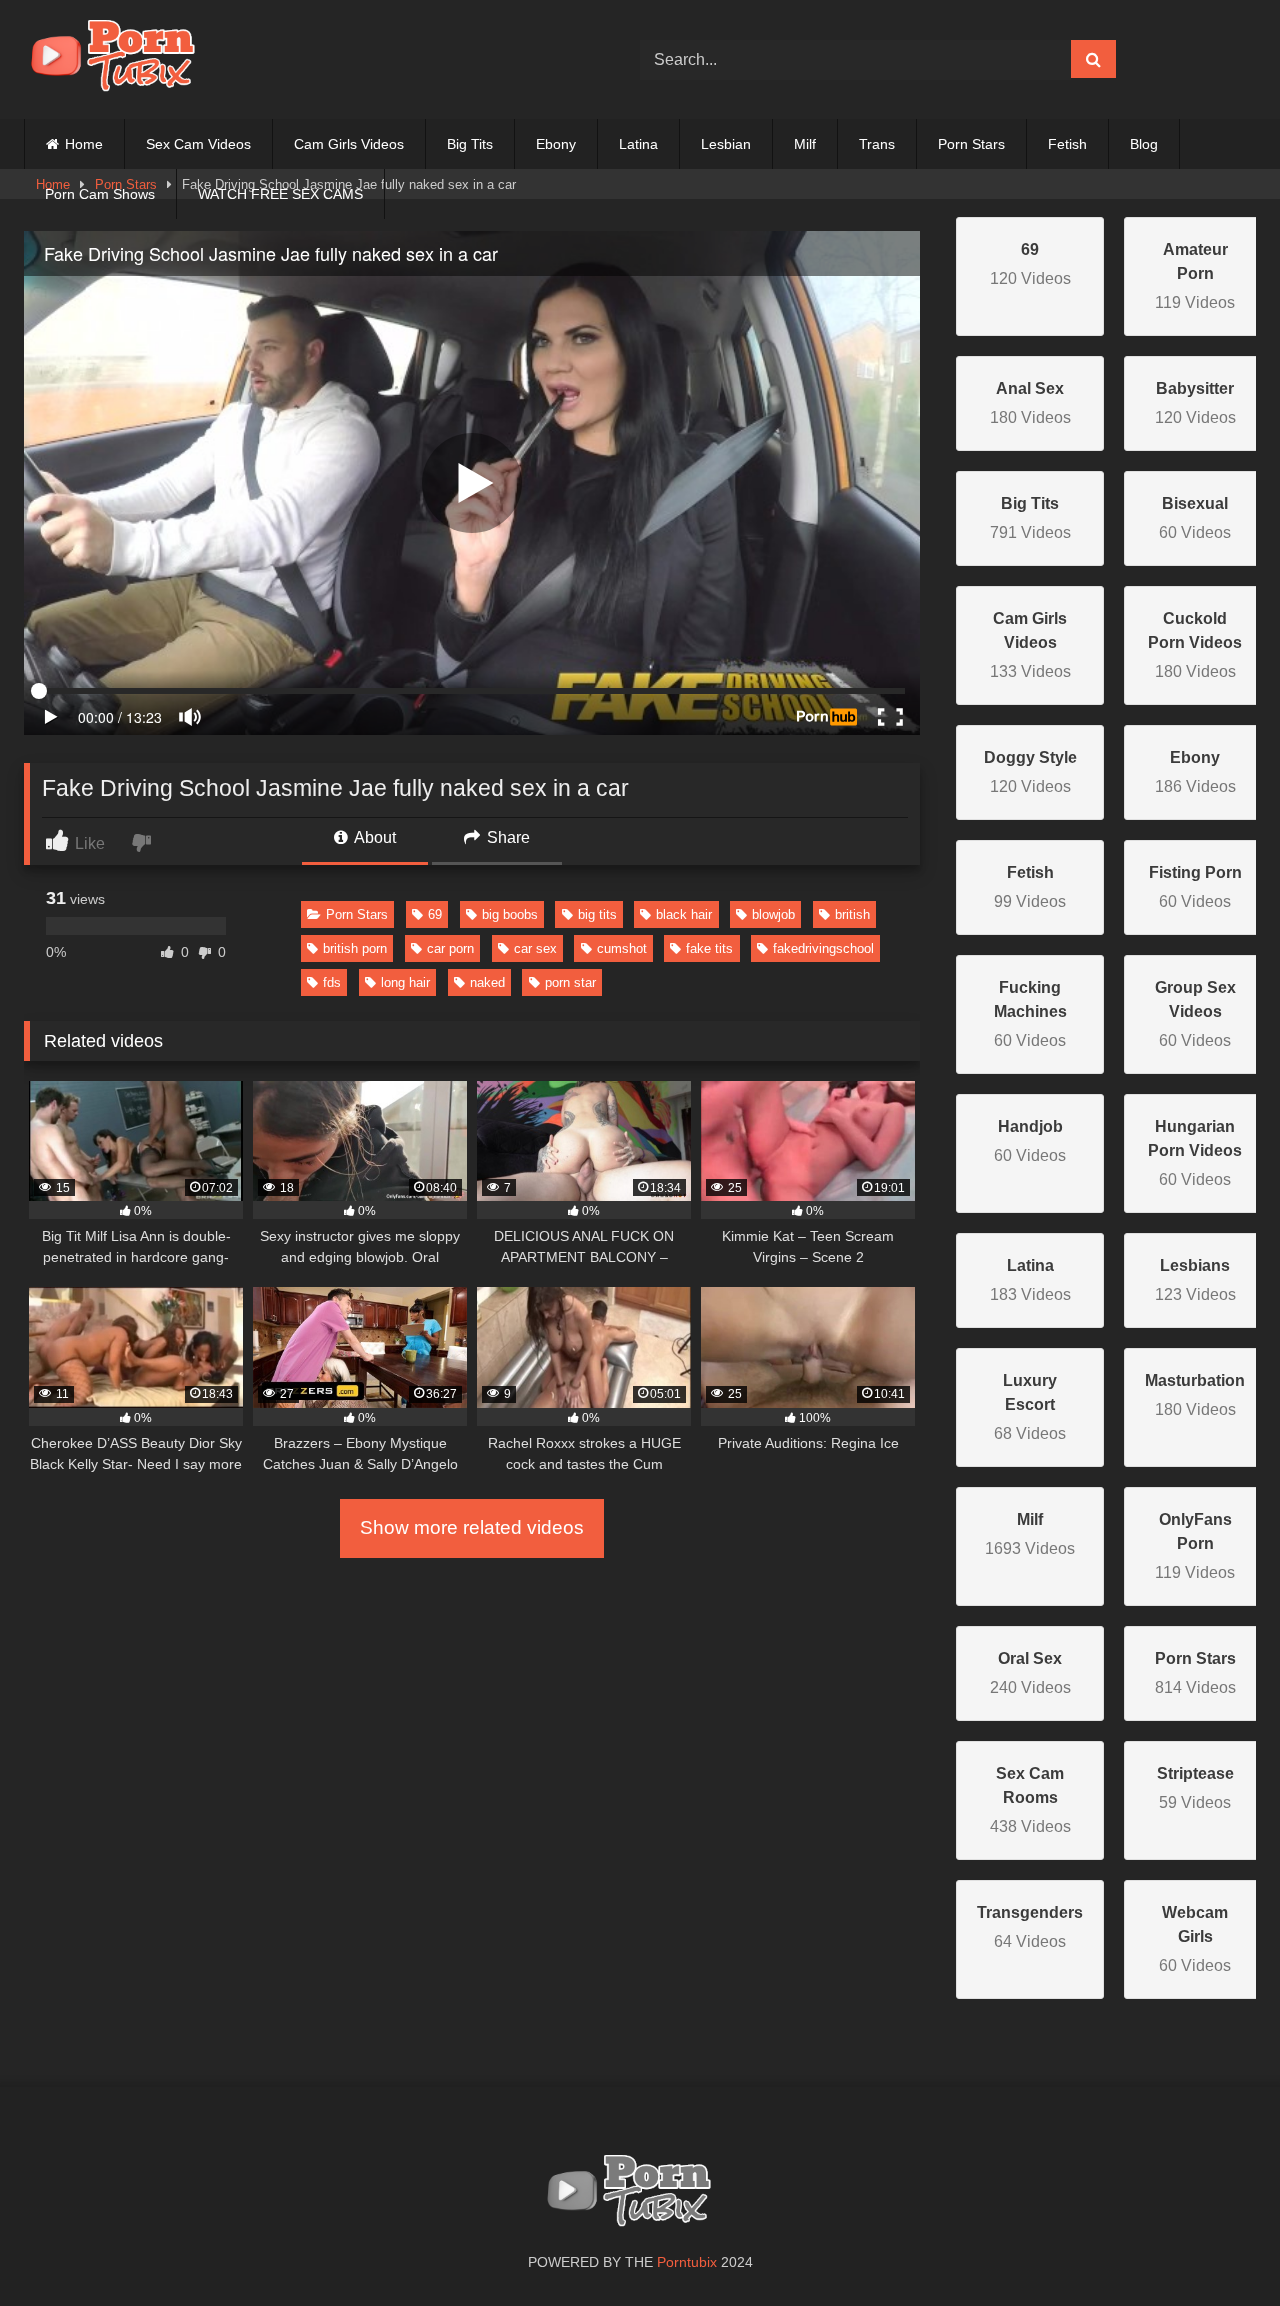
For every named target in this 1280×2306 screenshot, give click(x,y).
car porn (450, 948)
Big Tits (470, 144)
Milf (805, 144)
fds (332, 982)
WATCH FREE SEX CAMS (280, 194)
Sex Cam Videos (198, 144)
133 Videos (1030, 645)
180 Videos (1195, 645)
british (852, 914)
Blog (1144, 144)
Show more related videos (472, 1527)
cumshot (622, 948)
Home (84, 144)
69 (435, 914)
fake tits (709, 948)
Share (506, 837)
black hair (684, 914)
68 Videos (1030, 1407)
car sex (535, 948)
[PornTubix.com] (124, 59)
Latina (638, 144)
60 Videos (1030, 1014)
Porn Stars (971, 144)
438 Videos (1030, 1800)
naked (487, 982)
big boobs (510, 914)
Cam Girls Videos (349, 144)
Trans (877, 144)
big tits (597, 914)
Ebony (556, 144)
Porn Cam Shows (100, 194)
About (373, 837)
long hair (405, 982)
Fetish (1067, 144)
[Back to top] (1218, 2246)
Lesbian (726, 144)
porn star (570, 982)
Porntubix (687, 2262)
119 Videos (1195, 276)
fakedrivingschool (823, 948)
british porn (355, 948)
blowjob (773, 914)
